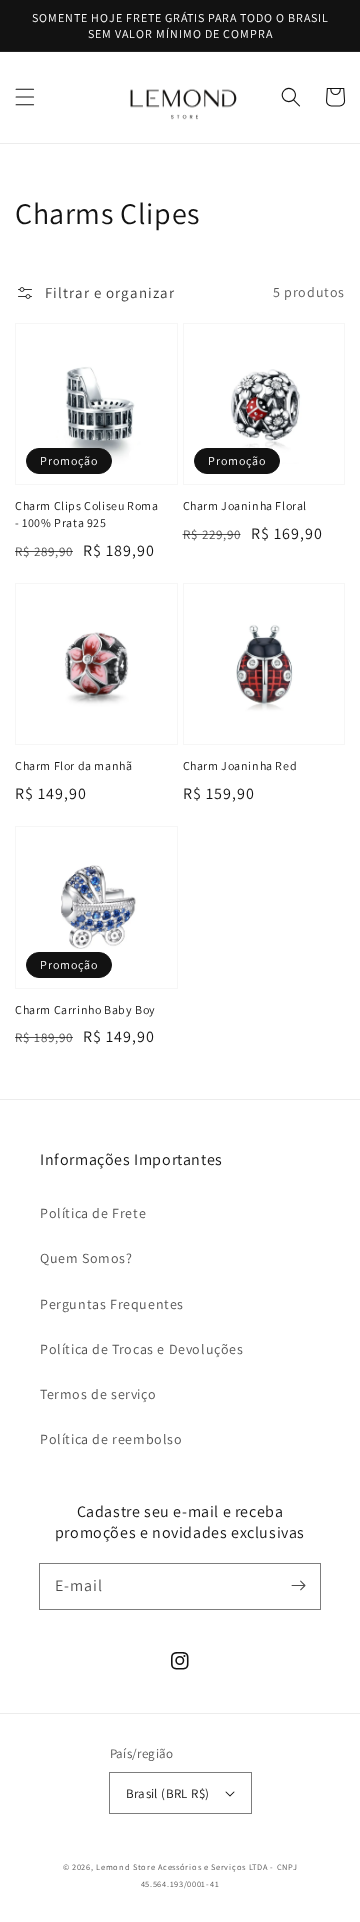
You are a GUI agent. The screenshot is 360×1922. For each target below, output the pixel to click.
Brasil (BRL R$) (168, 1793)
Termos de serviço (98, 1394)
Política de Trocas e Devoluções (142, 1349)
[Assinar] (298, 1586)
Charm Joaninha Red (240, 765)
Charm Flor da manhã (73, 765)
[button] (25, 97)
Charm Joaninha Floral (245, 505)
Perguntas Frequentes (112, 1304)
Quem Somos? (86, 1258)
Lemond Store (125, 1866)
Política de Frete (93, 1213)
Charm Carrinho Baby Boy (85, 1009)
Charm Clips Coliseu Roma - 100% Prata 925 (86, 514)
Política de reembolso (111, 1439)
